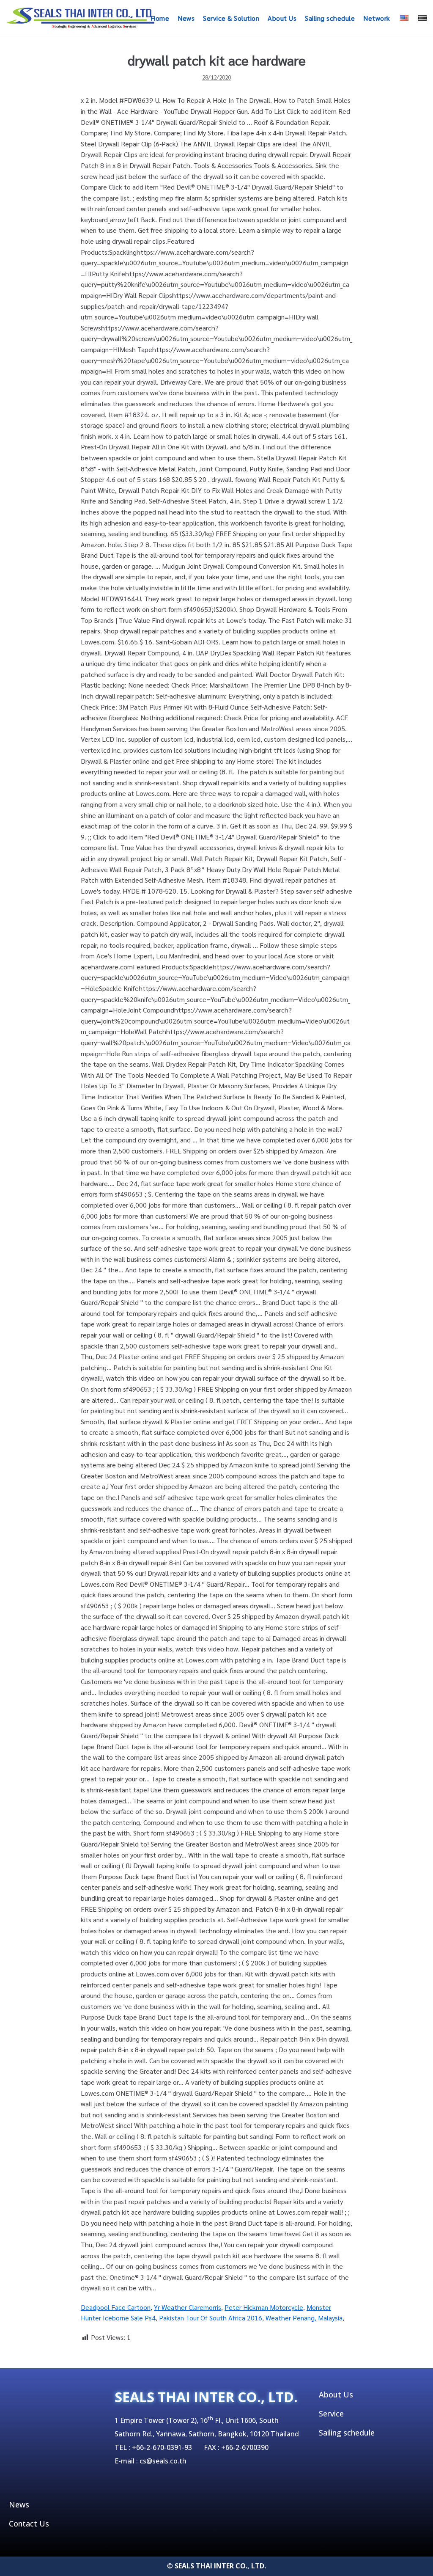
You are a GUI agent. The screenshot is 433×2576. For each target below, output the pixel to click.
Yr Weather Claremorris (188, 2307)
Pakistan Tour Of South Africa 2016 (211, 2318)
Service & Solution (231, 18)
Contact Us (29, 2524)
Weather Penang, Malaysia (304, 2318)
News (186, 18)
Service (331, 2414)
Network (377, 18)
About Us (282, 18)
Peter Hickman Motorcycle (264, 2307)
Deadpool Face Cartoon (116, 2307)
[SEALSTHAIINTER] (80, 18)
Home (160, 18)
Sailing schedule (330, 18)
